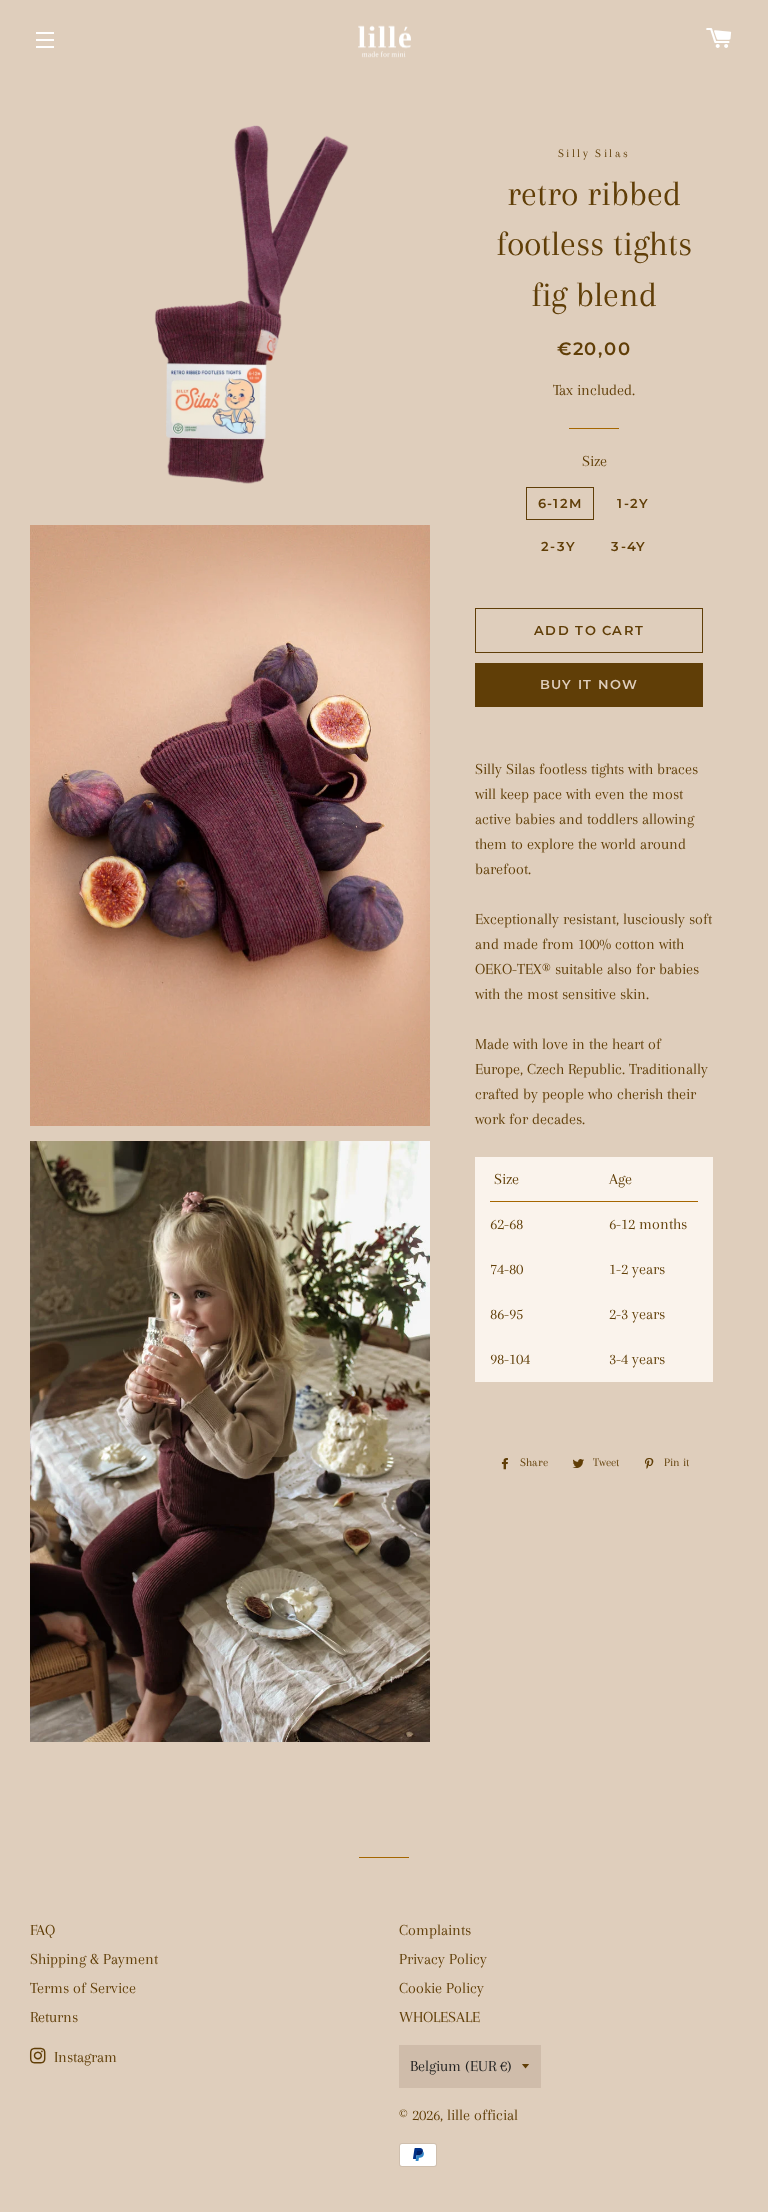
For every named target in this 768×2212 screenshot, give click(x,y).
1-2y (633, 503)
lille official (482, 2115)
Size (594, 461)
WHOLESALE (439, 2017)
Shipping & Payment (94, 1959)
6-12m (560, 503)
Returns (54, 2017)
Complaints (435, 1930)
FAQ (42, 1930)
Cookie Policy (441, 1988)
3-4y (628, 546)
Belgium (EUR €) (461, 2066)
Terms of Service (83, 1988)
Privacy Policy (443, 1959)
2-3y (558, 546)
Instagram (83, 2057)
